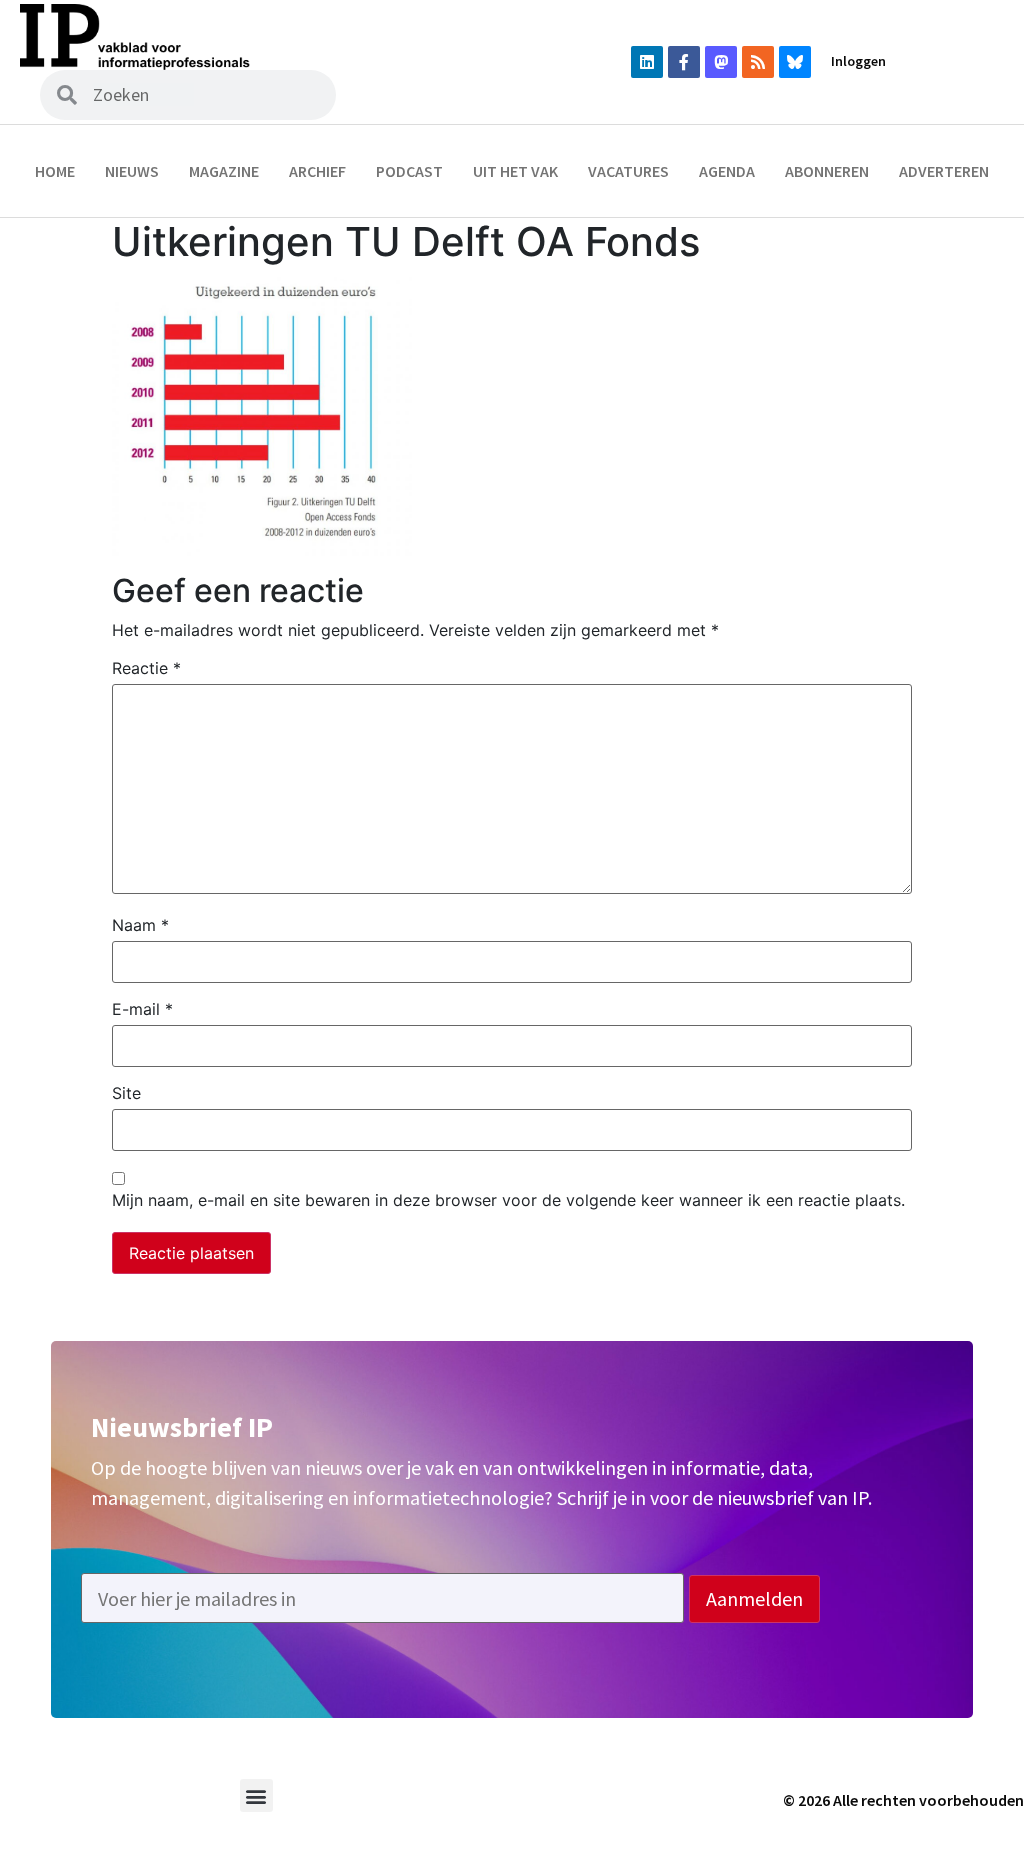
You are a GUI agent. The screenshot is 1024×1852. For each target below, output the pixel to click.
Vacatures (628, 171)
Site (126, 1093)
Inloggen (858, 61)
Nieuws (132, 171)
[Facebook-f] (684, 62)
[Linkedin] (647, 62)
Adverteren (944, 171)
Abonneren (827, 171)
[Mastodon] (721, 62)
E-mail (142, 1009)
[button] (256, 1795)
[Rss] (758, 62)
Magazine (224, 171)
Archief (317, 171)
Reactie (146, 668)
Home (55, 171)
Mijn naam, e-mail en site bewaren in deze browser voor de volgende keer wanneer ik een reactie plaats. (508, 1200)
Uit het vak (515, 171)
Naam (140, 925)
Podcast (409, 171)
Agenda (727, 171)
